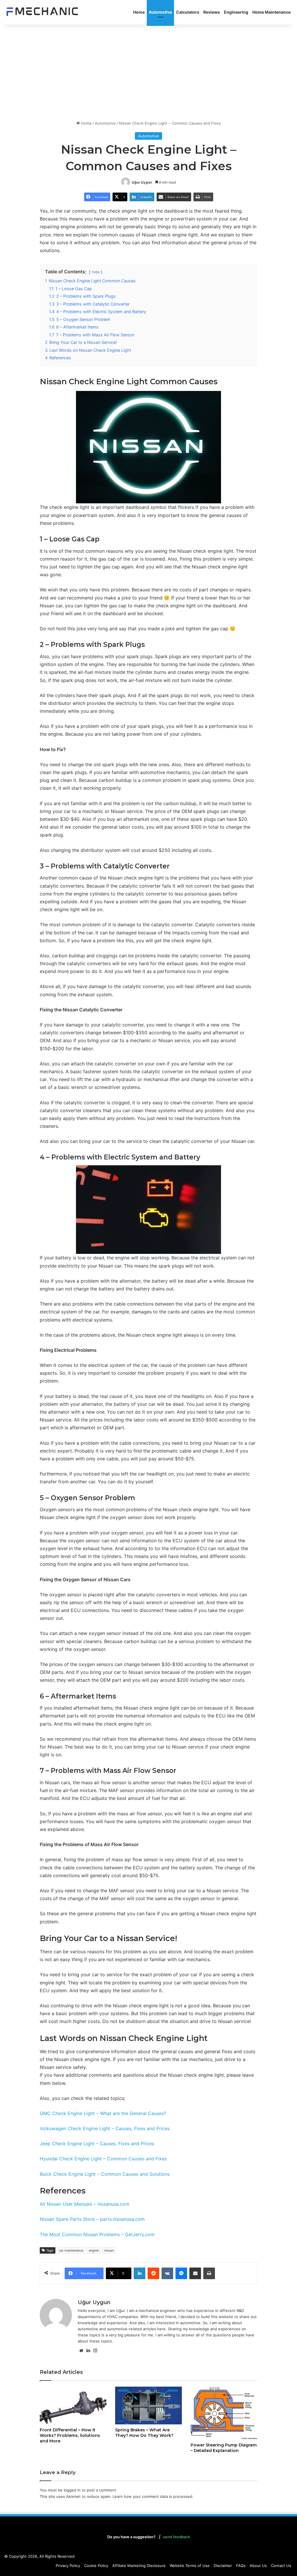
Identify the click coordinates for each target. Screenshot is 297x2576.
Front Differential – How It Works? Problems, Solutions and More (70, 2435)
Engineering (236, 12)
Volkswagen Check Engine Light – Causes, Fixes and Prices (105, 2128)
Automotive (160, 12)
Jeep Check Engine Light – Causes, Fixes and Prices (97, 2144)
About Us (258, 2566)
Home (139, 12)
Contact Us (281, 2566)
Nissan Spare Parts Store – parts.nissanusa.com (92, 2219)
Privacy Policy (68, 2566)
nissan (109, 2250)
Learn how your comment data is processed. (153, 2496)
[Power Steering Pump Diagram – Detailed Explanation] (224, 2413)
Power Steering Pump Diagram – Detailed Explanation (224, 2448)
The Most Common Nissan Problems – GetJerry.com (97, 2234)
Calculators (188, 12)
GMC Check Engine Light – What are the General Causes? (103, 2113)
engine (94, 2250)
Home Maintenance (271, 12)
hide (96, 272)
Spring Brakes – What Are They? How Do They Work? (144, 2433)
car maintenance (71, 2250)
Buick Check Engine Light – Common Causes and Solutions (105, 2174)
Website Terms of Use (190, 2566)
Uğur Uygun (142, 182)
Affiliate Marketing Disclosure (139, 2566)
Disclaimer (223, 2566)
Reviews (212, 12)
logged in (72, 2490)
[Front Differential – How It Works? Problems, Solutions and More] (73, 2406)
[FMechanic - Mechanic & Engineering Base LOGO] (42, 12)
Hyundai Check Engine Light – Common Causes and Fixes (103, 2159)
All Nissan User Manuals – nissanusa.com (85, 2204)
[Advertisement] (148, 71)
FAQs (241, 2566)
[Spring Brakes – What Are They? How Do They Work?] (148, 2406)
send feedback (176, 2537)
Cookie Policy (96, 2566)
